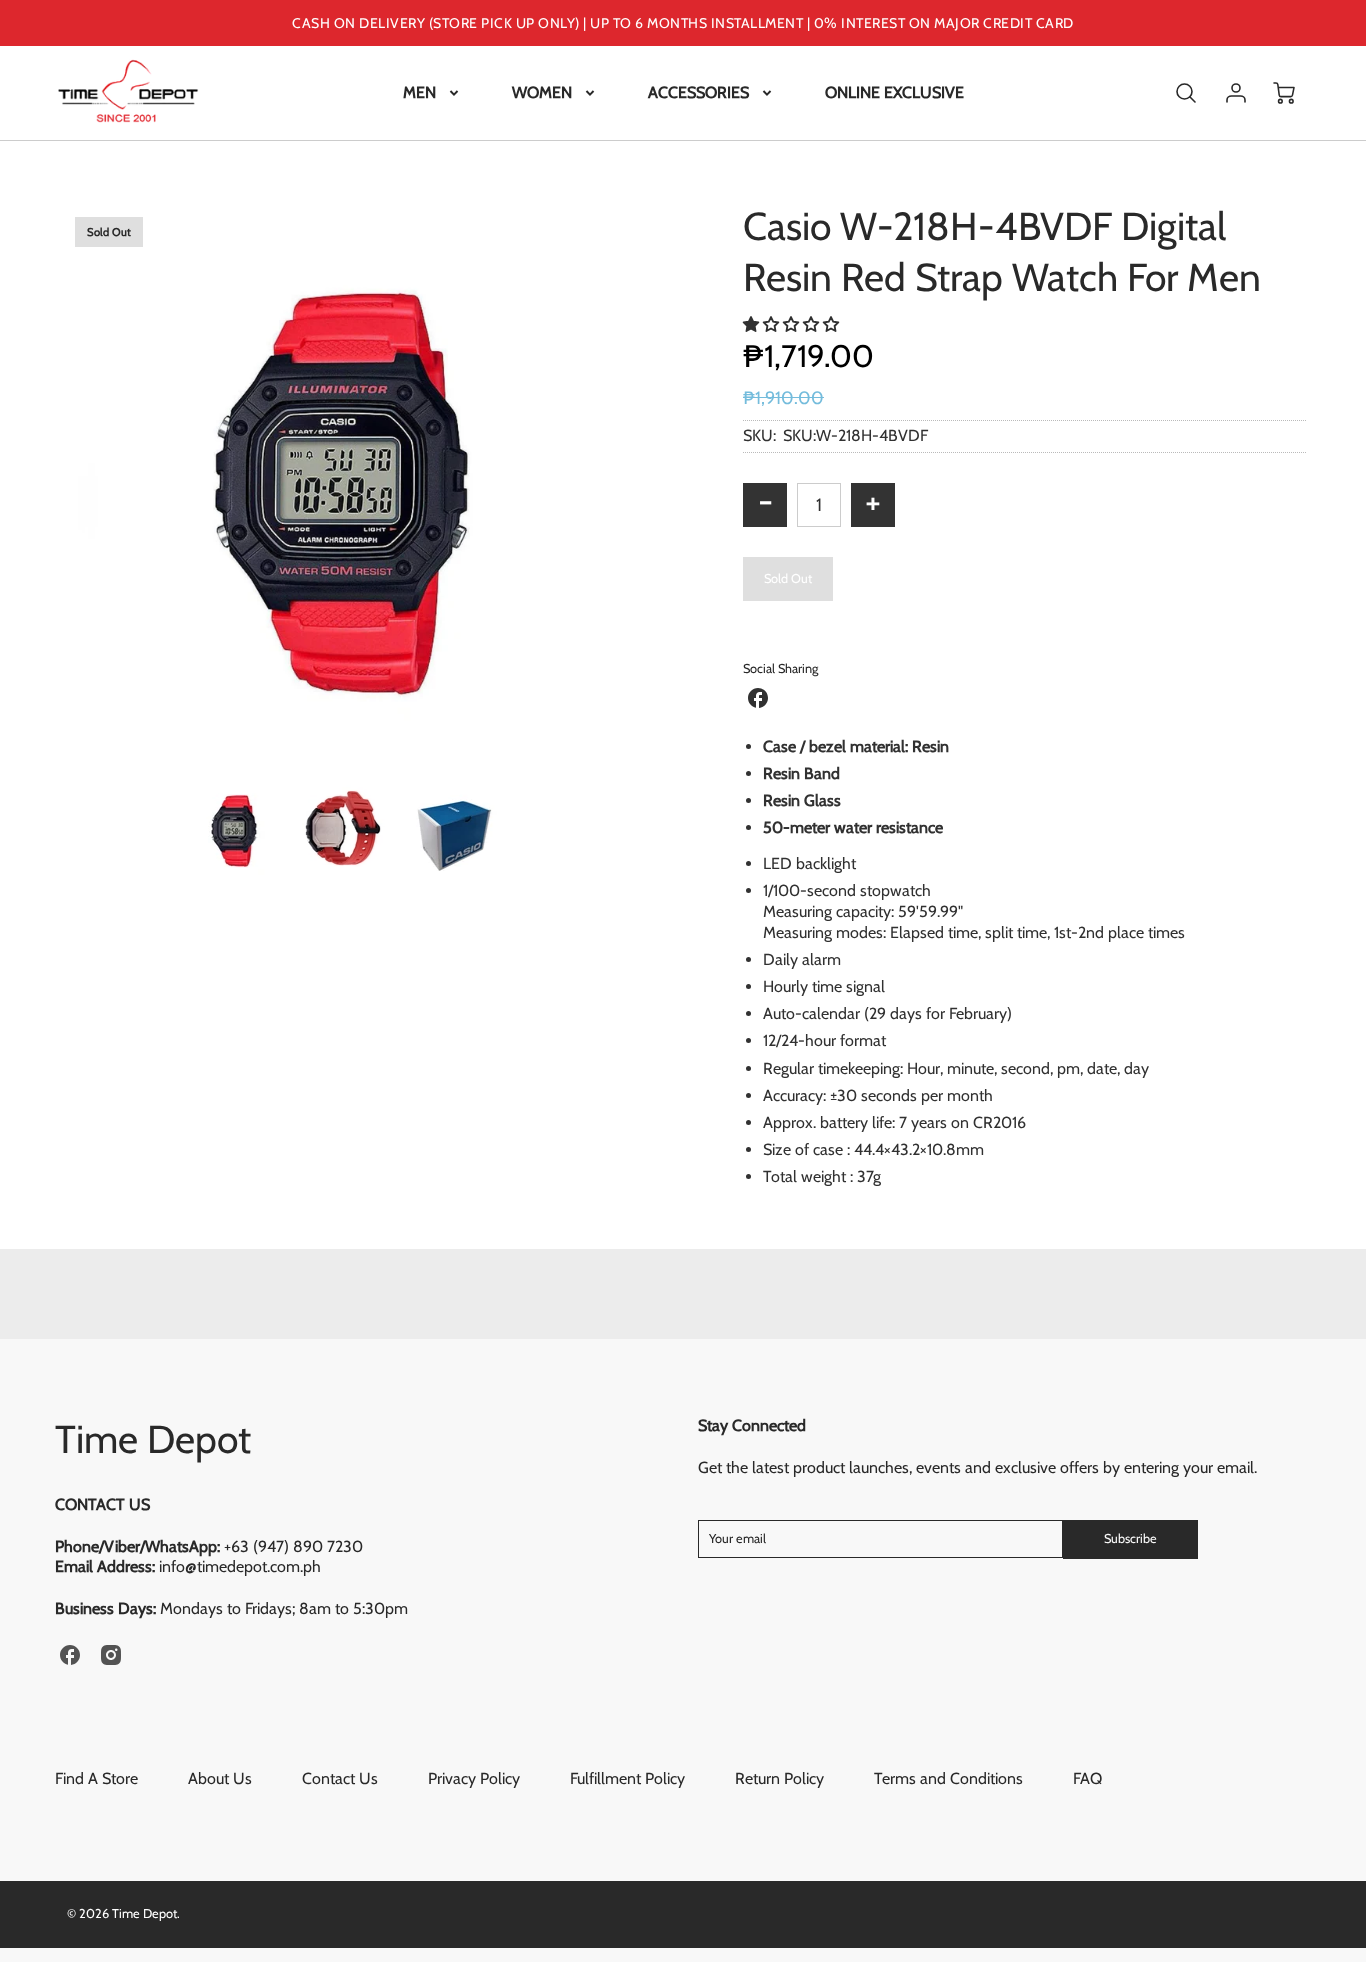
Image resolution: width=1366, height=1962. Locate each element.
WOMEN (542, 92)
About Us (220, 1778)
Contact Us (340, 1778)
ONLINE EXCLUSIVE (894, 92)
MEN (419, 92)
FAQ (1087, 1778)
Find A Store (96, 1778)
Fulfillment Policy (627, 1778)
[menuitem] (432, 93)
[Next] (638, 483)
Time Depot (153, 1439)
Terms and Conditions (948, 1778)
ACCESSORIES (698, 92)
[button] (793, 324)
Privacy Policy (474, 1778)
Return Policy (779, 1778)
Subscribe (1130, 1538)
